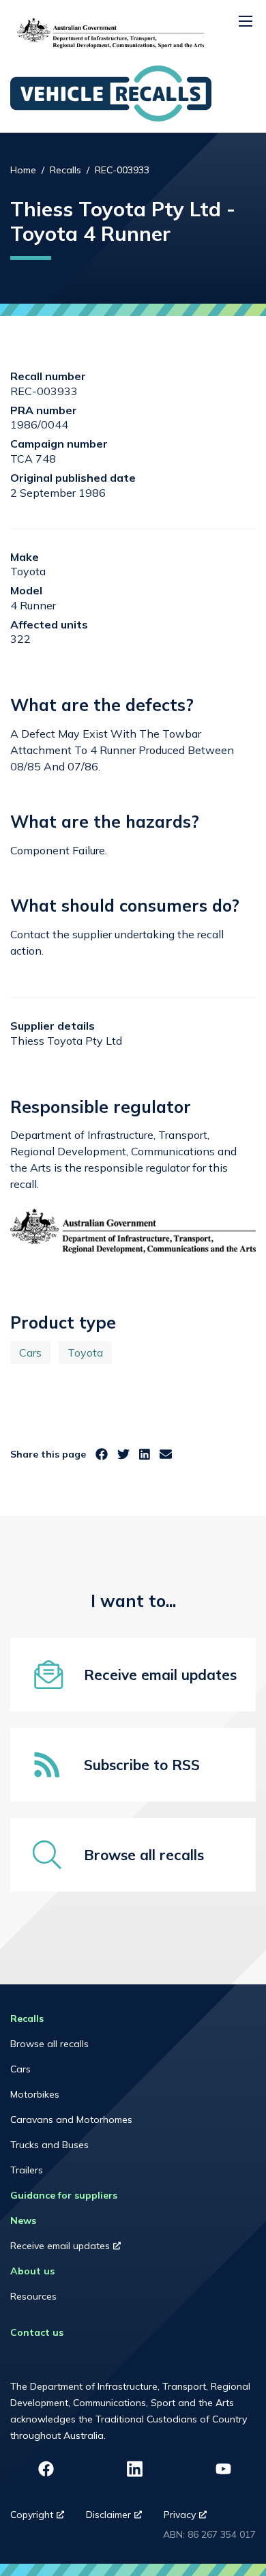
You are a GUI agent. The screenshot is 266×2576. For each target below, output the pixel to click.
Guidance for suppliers (64, 2195)
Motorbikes (35, 2094)
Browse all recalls (49, 2044)
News (23, 2220)
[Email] (166, 1455)
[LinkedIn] (145, 1455)
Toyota (85, 1352)
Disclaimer (119, 2518)
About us (32, 2271)
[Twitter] (123, 1455)
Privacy (191, 2518)
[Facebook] (102, 1455)
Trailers (27, 2170)
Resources (33, 2296)
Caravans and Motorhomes (71, 2119)
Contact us (37, 2332)
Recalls (65, 170)
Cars (30, 1352)
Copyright (43, 2518)
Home (23, 170)
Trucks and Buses (49, 2145)
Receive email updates (78, 2249)
